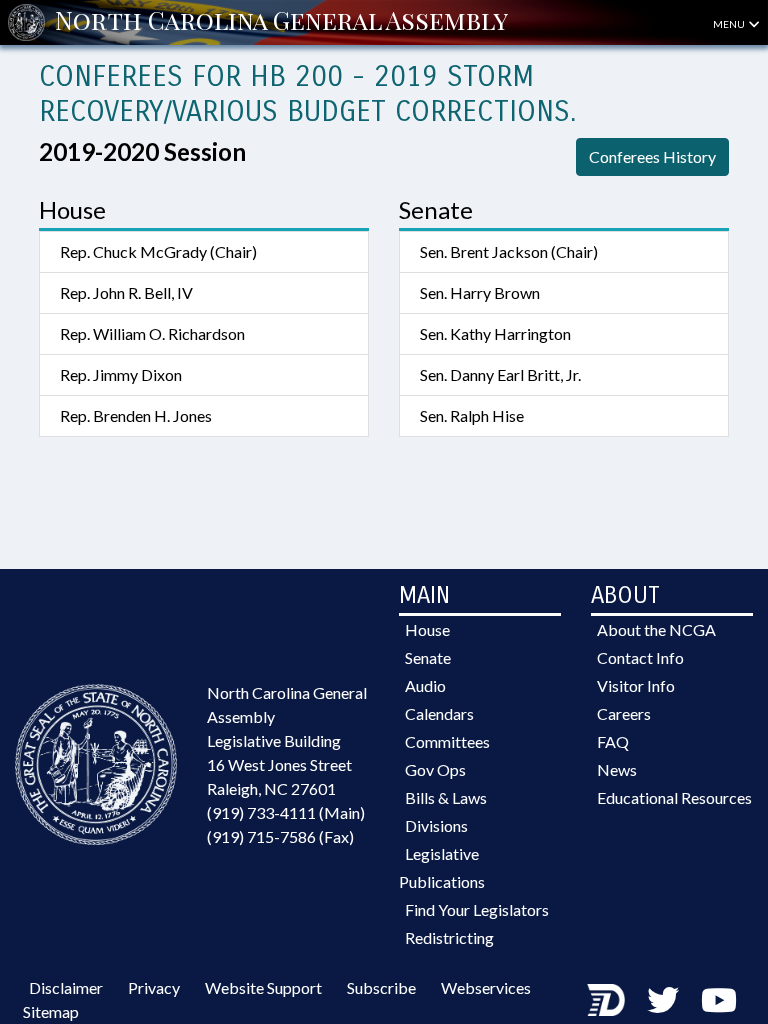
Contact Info (640, 657)
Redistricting (449, 937)
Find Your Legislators (477, 909)
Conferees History (652, 156)
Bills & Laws (446, 797)
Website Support (263, 987)
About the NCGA (656, 629)
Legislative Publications (442, 867)
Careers (624, 713)
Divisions (436, 825)
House (427, 629)
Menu (730, 24)
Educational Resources (674, 797)
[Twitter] (663, 999)
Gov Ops (435, 769)
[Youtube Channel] (719, 999)
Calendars (439, 713)
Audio (425, 685)
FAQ (613, 741)
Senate (428, 657)
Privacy (154, 987)
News (617, 769)
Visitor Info (636, 685)
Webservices (486, 987)
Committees (447, 741)
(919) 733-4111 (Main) (286, 812)
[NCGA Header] (281, 22)
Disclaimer (66, 987)
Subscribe (381, 987)
